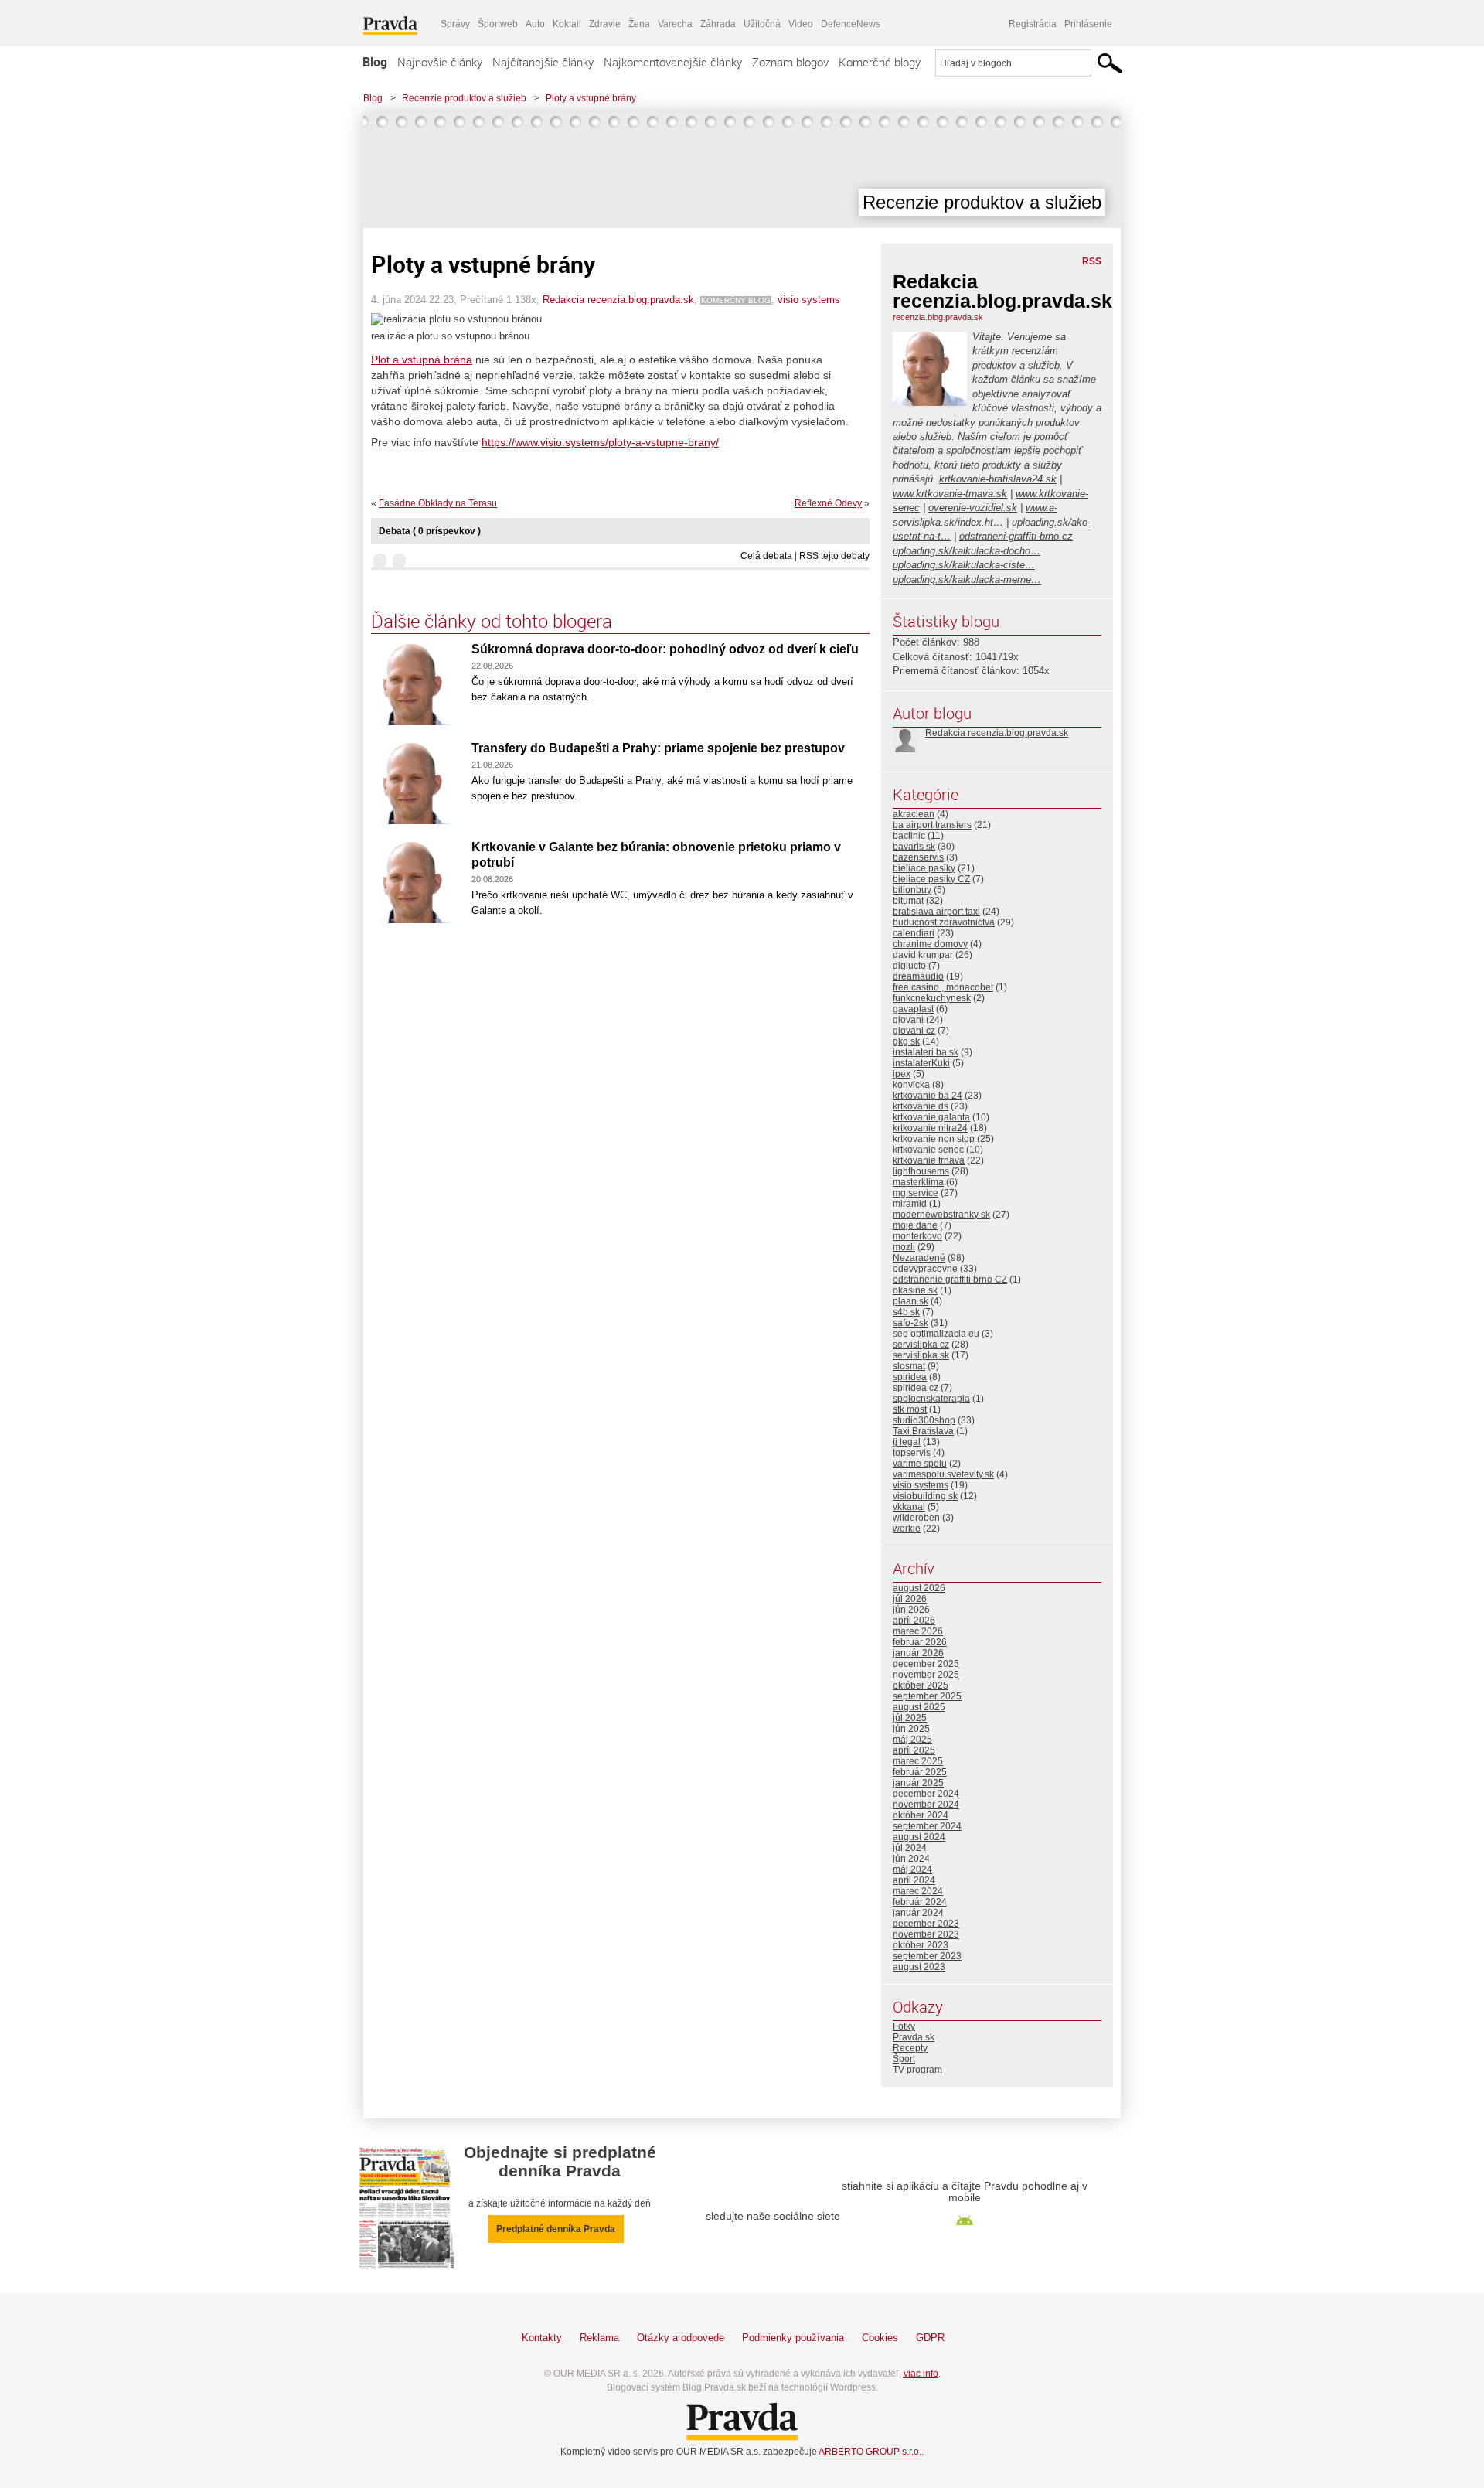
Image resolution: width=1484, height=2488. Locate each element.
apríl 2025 (914, 1750)
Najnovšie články (440, 62)
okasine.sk (915, 1290)
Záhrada (718, 24)
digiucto (909, 966)
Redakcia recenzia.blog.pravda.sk (618, 300)
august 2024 (919, 1837)
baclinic (909, 836)
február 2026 (920, 1642)
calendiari (914, 933)
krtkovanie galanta (931, 1117)
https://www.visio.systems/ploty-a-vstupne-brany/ (600, 442)
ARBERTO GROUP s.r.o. (870, 2452)
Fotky (904, 2026)
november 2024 (926, 1805)
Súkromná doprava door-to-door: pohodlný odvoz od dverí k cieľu (665, 649)
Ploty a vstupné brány (591, 98)
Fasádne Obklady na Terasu (438, 503)
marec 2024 (918, 1891)
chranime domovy (930, 944)
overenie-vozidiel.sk (973, 508)
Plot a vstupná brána (422, 360)
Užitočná (762, 24)
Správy (455, 24)
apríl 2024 (914, 1880)
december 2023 (926, 1924)
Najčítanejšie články (543, 62)
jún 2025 (911, 1729)
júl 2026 (910, 1599)
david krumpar (923, 955)
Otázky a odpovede (681, 2338)
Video (801, 24)
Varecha (675, 24)
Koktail (567, 24)
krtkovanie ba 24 (927, 1096)
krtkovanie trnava (929, 1160)
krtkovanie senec (928, 1150)
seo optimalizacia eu (936, 1334)
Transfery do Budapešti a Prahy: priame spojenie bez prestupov (658, 748)
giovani (908, 1020)
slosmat (909, 1366)
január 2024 (918, 1913)
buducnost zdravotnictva (944, 922)
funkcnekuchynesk (932, 998)
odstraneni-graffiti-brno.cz (1016, 536)
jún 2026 (911, 1610)
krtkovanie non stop (934, 1139)
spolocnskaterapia (931, 1399)
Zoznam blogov (790, 62)
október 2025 (921, 1685)
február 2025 (920, 1772)
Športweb (498, 24)
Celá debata (766, 556)
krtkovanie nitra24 (930, 1128)
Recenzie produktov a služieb (464, 98)
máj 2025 (912, 1740)
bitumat (908, 901)
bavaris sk (914, 847)
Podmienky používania (793, 2338)
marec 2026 (918, 1631)
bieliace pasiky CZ (931, 879)
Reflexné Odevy (828, 503)
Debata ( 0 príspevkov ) (430, 531)
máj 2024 (912, 1869)
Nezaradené (919, 1258)
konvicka (911, 1085)
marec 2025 (918, 1761)
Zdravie (605, 24)
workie (907, 1529)
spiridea (910, 1377)
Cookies (880, 2338)
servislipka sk (921, 1355)
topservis (912, 1453)
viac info (921, 2374)
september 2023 (927, 1956)
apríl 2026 (914, 1621)
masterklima (918, 1182)
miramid (910, 1204)
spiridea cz (916, 1388)
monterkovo (917, 1236)
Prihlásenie (1088, 24)
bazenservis (918, 857)
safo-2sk (910, 1323)
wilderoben (916, 1518)
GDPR (930, 2338)
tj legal (907, 1442)
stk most (910, 1409)
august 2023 (919, 1967)
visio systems (809, 300)
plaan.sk (910, 1301)
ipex (902, 1074)
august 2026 (919, 1588)
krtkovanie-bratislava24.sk (998, 479)
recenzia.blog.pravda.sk (938, 317)
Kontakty (542, 2338)
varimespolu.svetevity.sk (943, 1474)
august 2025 (919, 1707)
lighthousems (921, 1171)
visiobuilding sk (925, 1496)
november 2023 (926, 1934)
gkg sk (906, 1041)
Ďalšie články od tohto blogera (492, 621)
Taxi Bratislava (923, 1431)
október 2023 (921, 1945)
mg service (916, 1193)
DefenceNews (851, 24)
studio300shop (924, 1420)
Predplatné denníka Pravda (556, 2229)
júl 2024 (910, 1848)
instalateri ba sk (926, 1052)
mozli (904, 1247)
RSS (1092, 261)
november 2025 (926, 1675)
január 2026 (918, 1653)
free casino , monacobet (943, 987)
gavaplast (913, 1009)
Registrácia (1033, 24)
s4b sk (906, 1312)
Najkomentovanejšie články (673, 62)
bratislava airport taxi (936, 912)
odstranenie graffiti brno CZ (950, 1280)
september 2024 (927, 1826)
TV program (917, 2070)
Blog (375, 62)
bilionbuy (912, 890)
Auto (535, 24)
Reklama (599, 2338)
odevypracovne (925, 1269)
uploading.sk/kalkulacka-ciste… (964, 565)
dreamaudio (918, 976)
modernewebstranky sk (941, 1215)
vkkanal (909, 1507)
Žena (639, 24)
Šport (904, 2059)
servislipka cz (921, 1345)
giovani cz (914, 1031)
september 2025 (927, 1696)
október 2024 (921, 1815)
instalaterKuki (921, 1063)
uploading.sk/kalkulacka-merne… (967, 579)
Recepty (910, 2048)
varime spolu (920, 1464)
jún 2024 (911, 1859)
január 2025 (918, 1783)
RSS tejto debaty (834, 556)
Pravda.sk (914, 2037)
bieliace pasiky (924, 868)
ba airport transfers (932, 825)
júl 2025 (910, 1718)
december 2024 (926, 1794)
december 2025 (926, 1664)
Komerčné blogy (880, 62)
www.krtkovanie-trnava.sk (950, 494)
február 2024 (920, 1902)
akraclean (914, 814)
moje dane (915, 1225)
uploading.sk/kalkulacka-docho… (967, 551)
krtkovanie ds (921, 1106)
